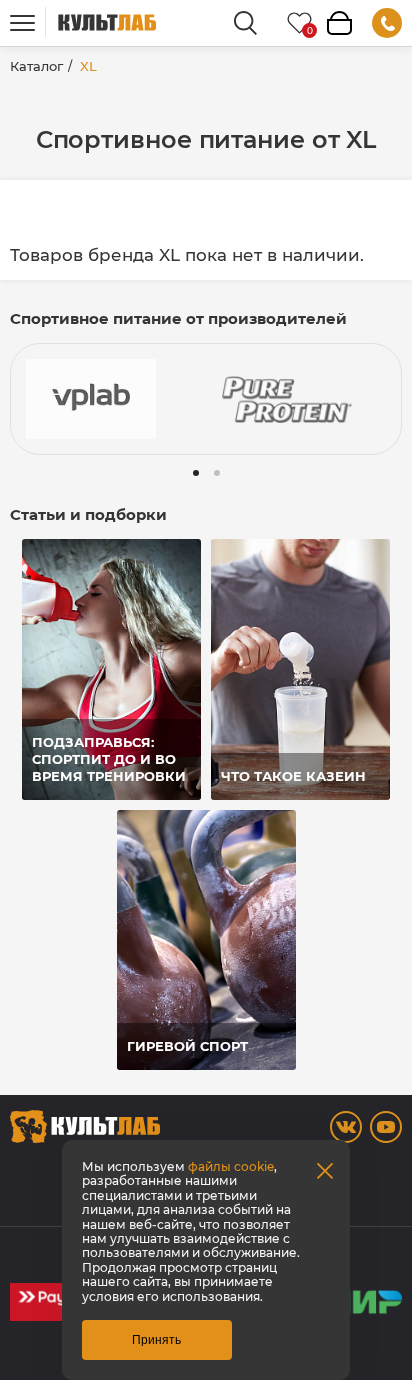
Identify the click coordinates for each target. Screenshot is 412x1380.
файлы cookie (231, 1166)
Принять (156, 1340)
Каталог (36, 66)
